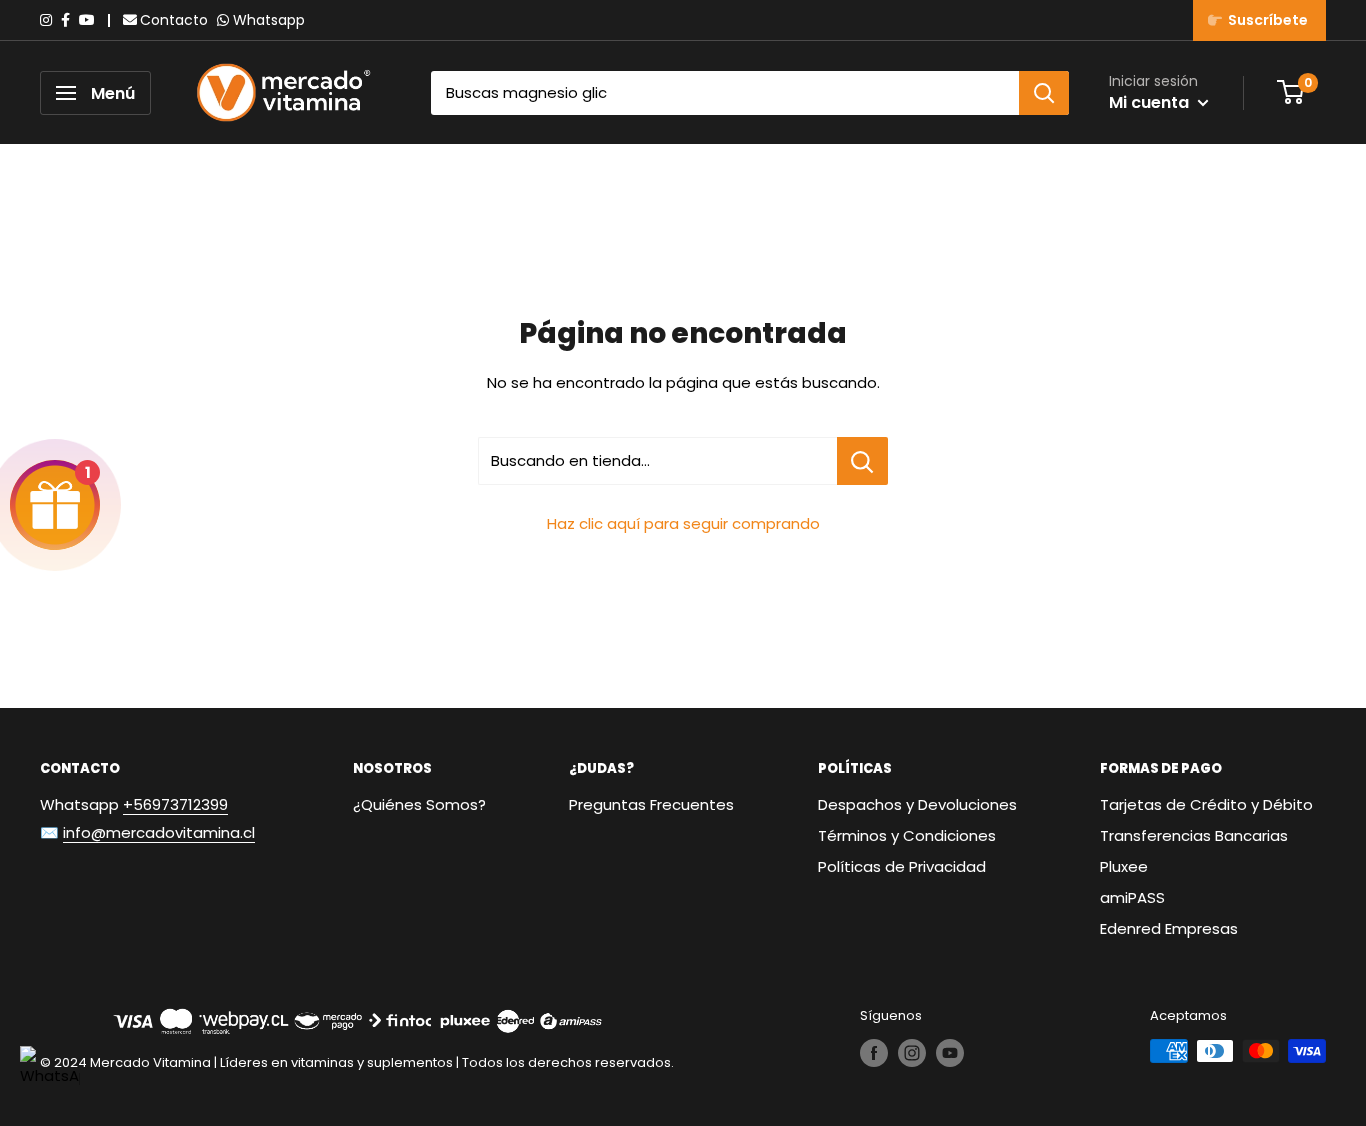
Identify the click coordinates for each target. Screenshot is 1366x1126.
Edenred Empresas (1169, 928)
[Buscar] (1044, 93)
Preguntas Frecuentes (651, 804)
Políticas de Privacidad (902, 866)
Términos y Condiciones (907, 835)
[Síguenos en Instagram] (912, 1053)
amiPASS (1132, 897)
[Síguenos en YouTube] (950, 1053)
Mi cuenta (1151, 102)
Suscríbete (1265, 20)
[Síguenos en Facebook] (874, 1053)
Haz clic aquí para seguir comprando (683, 523)
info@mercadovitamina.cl (159, 832)
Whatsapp (269, 20)
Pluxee (1124, 866)
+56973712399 (175, 804)
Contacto (174, 20)
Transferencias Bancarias (1194, 835)
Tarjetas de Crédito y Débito (1206, 804)
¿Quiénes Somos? (419, 804)
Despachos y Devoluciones (917, 804)
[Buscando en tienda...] (862, 461)
